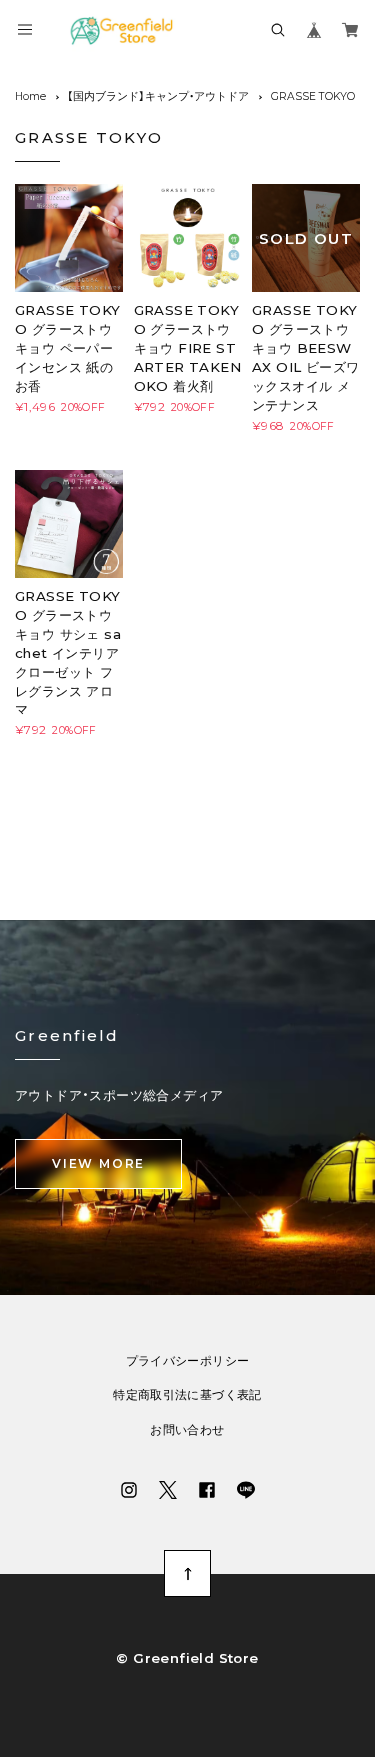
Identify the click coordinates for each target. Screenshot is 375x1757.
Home (30, 96)
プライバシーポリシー (188, 1361)
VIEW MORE (98, 1163)
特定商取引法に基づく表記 (187, 1395)
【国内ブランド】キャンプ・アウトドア (158, 96)
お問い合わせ (187, 1430)
